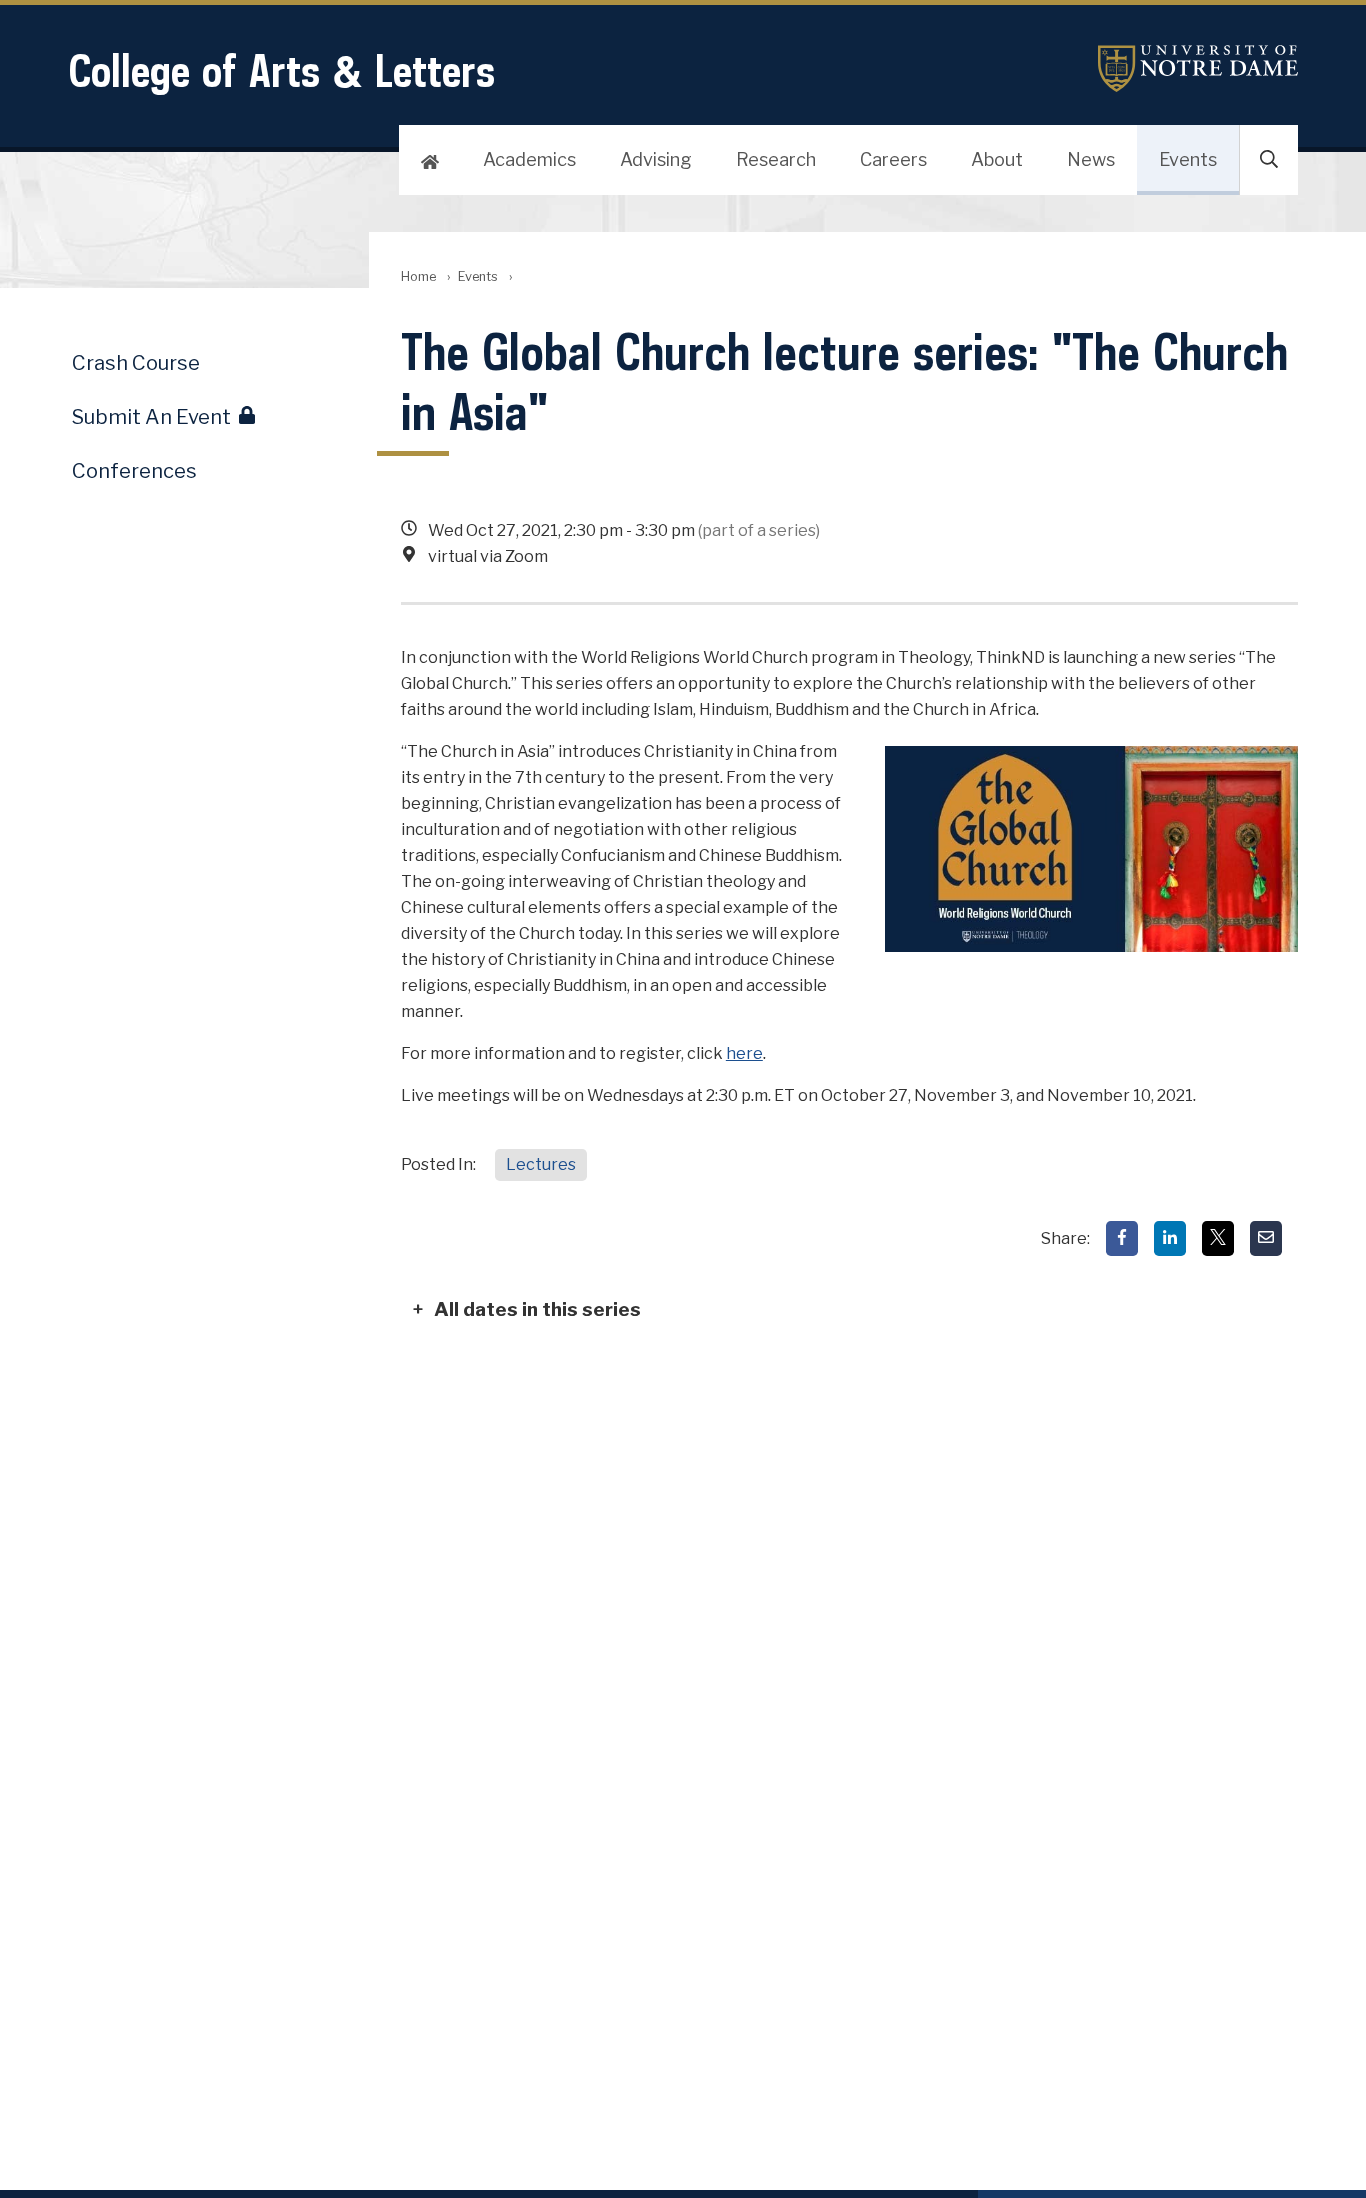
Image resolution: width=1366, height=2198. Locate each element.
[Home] (430, 160)
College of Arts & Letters (281, 70)
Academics (529, 159)
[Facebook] (1122, 1238)
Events (1188, 159)
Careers (893, 159)
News (1091, 159)
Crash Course (136, 363)
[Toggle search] (1269, 160)
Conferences (134, 471)
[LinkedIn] (1170, 1238)
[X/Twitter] (1218, 1238)
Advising (656, 159)
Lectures (541, 1164)
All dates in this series (537, 1309)
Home (418, 276)
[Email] (1266, 1238)
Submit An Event (151, 417)
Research (776, 159)
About (997, 159)
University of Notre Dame (1198, 68)
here (744, 1053)
